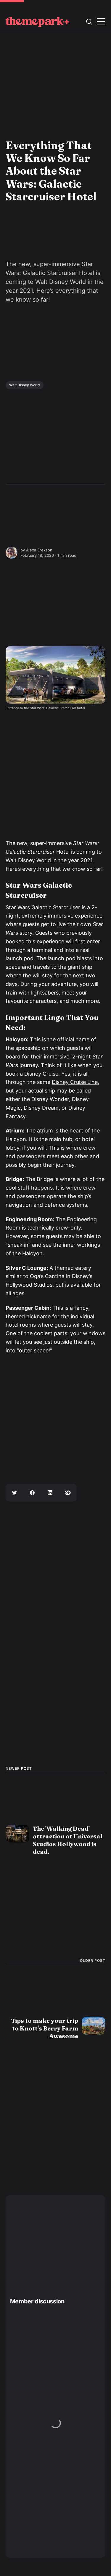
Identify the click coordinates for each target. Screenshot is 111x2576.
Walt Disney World (25, 385)
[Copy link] (68, 1493)
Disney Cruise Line (75, 1082)
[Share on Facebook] (32, 1493)
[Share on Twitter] (15, 1493)
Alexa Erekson (39, 550)
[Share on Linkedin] (50, 1493)
